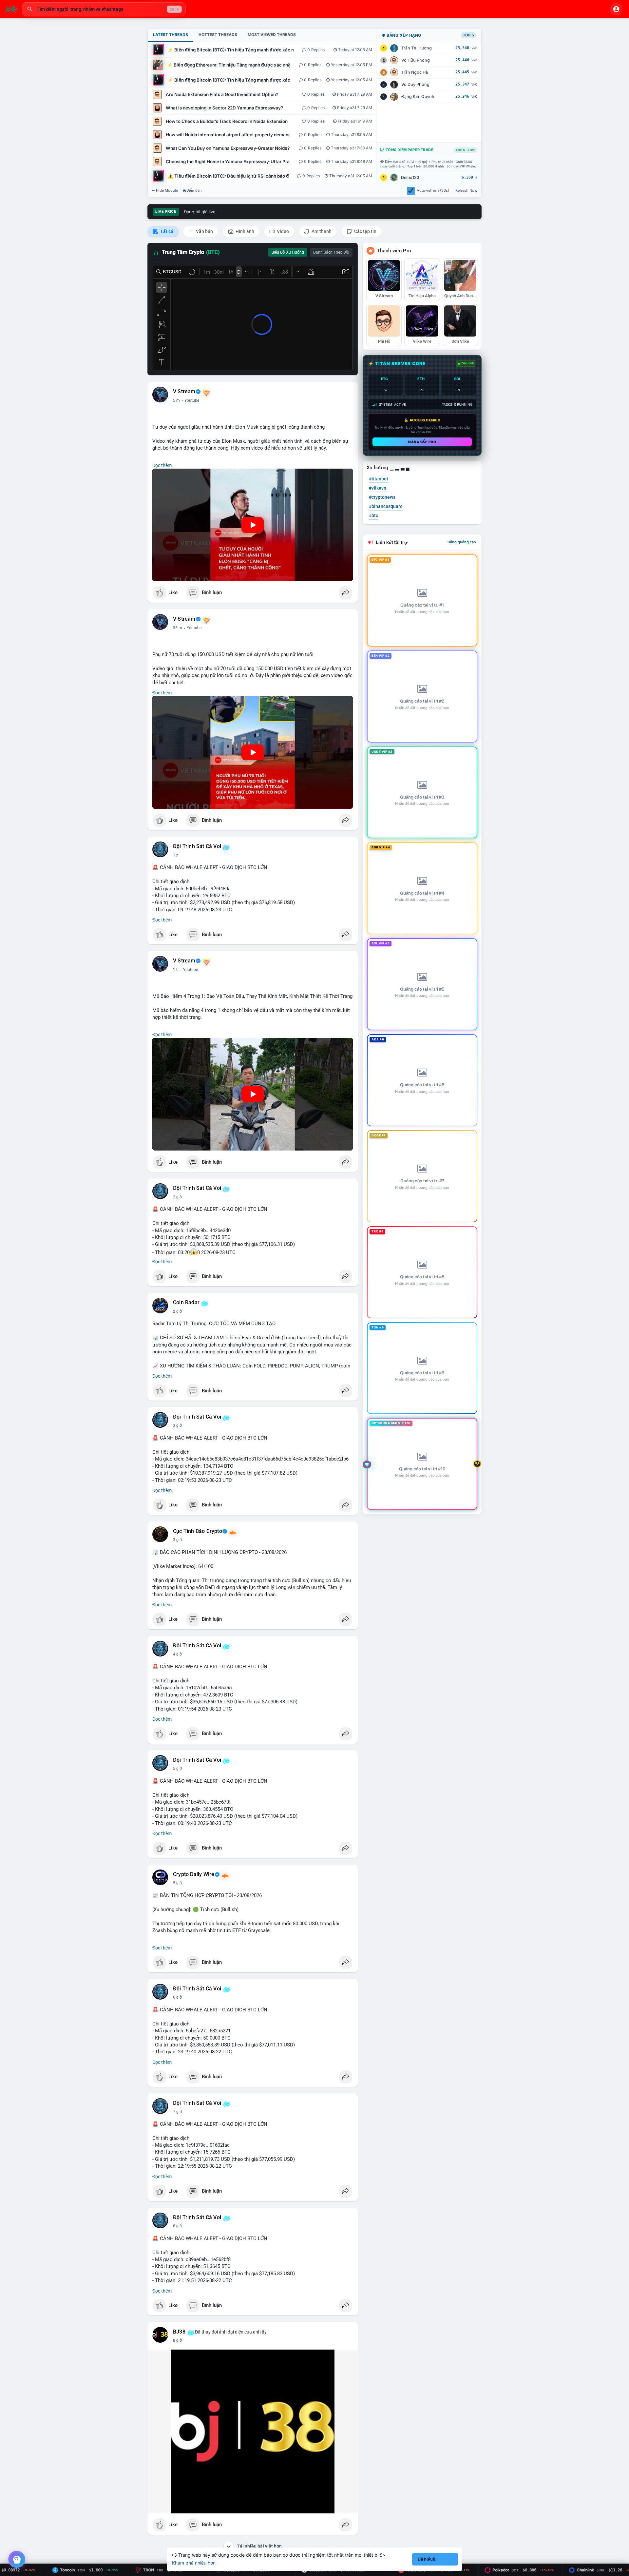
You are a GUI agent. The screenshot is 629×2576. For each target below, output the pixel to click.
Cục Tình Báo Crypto (198, 1531)
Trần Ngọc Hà (415, 72)
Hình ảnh (244, 231)
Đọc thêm (162, 465)
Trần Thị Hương (417, 48)
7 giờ (177, 2112)
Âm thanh (321, 231)
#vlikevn (378, 488)
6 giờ (177, 1997)
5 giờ (177, 1769)
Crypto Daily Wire (194, 1874)
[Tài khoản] (616, 9)
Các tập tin (365, 231)
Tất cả (166, 231)
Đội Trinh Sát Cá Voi (197, 846)
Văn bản (204, 231)
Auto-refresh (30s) (433, 190)
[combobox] (104, 9)
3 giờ (177, 1425)
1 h (176, 855)
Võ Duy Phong (415, 84)
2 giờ (177, 1197)
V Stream (184, 392)
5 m (176, 400)
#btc (373, 515)
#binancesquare (386, 506)
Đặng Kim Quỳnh (418, 97)
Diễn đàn (194, 190)
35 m (178, 628)
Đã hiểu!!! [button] (427, 2559)
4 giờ (177, 1654)
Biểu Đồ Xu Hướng (288, 252)
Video (282, 231)
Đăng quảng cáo (462, 542)
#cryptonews (382, 497)
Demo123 (410, 177)
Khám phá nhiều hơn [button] (194, 2563)
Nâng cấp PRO (422, 442)
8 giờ (177, 2226)
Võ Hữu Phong (416, 60)
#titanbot (379, 479)
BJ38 (179, 2332)
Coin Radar (186, 1303)
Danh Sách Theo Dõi (331, 252)
